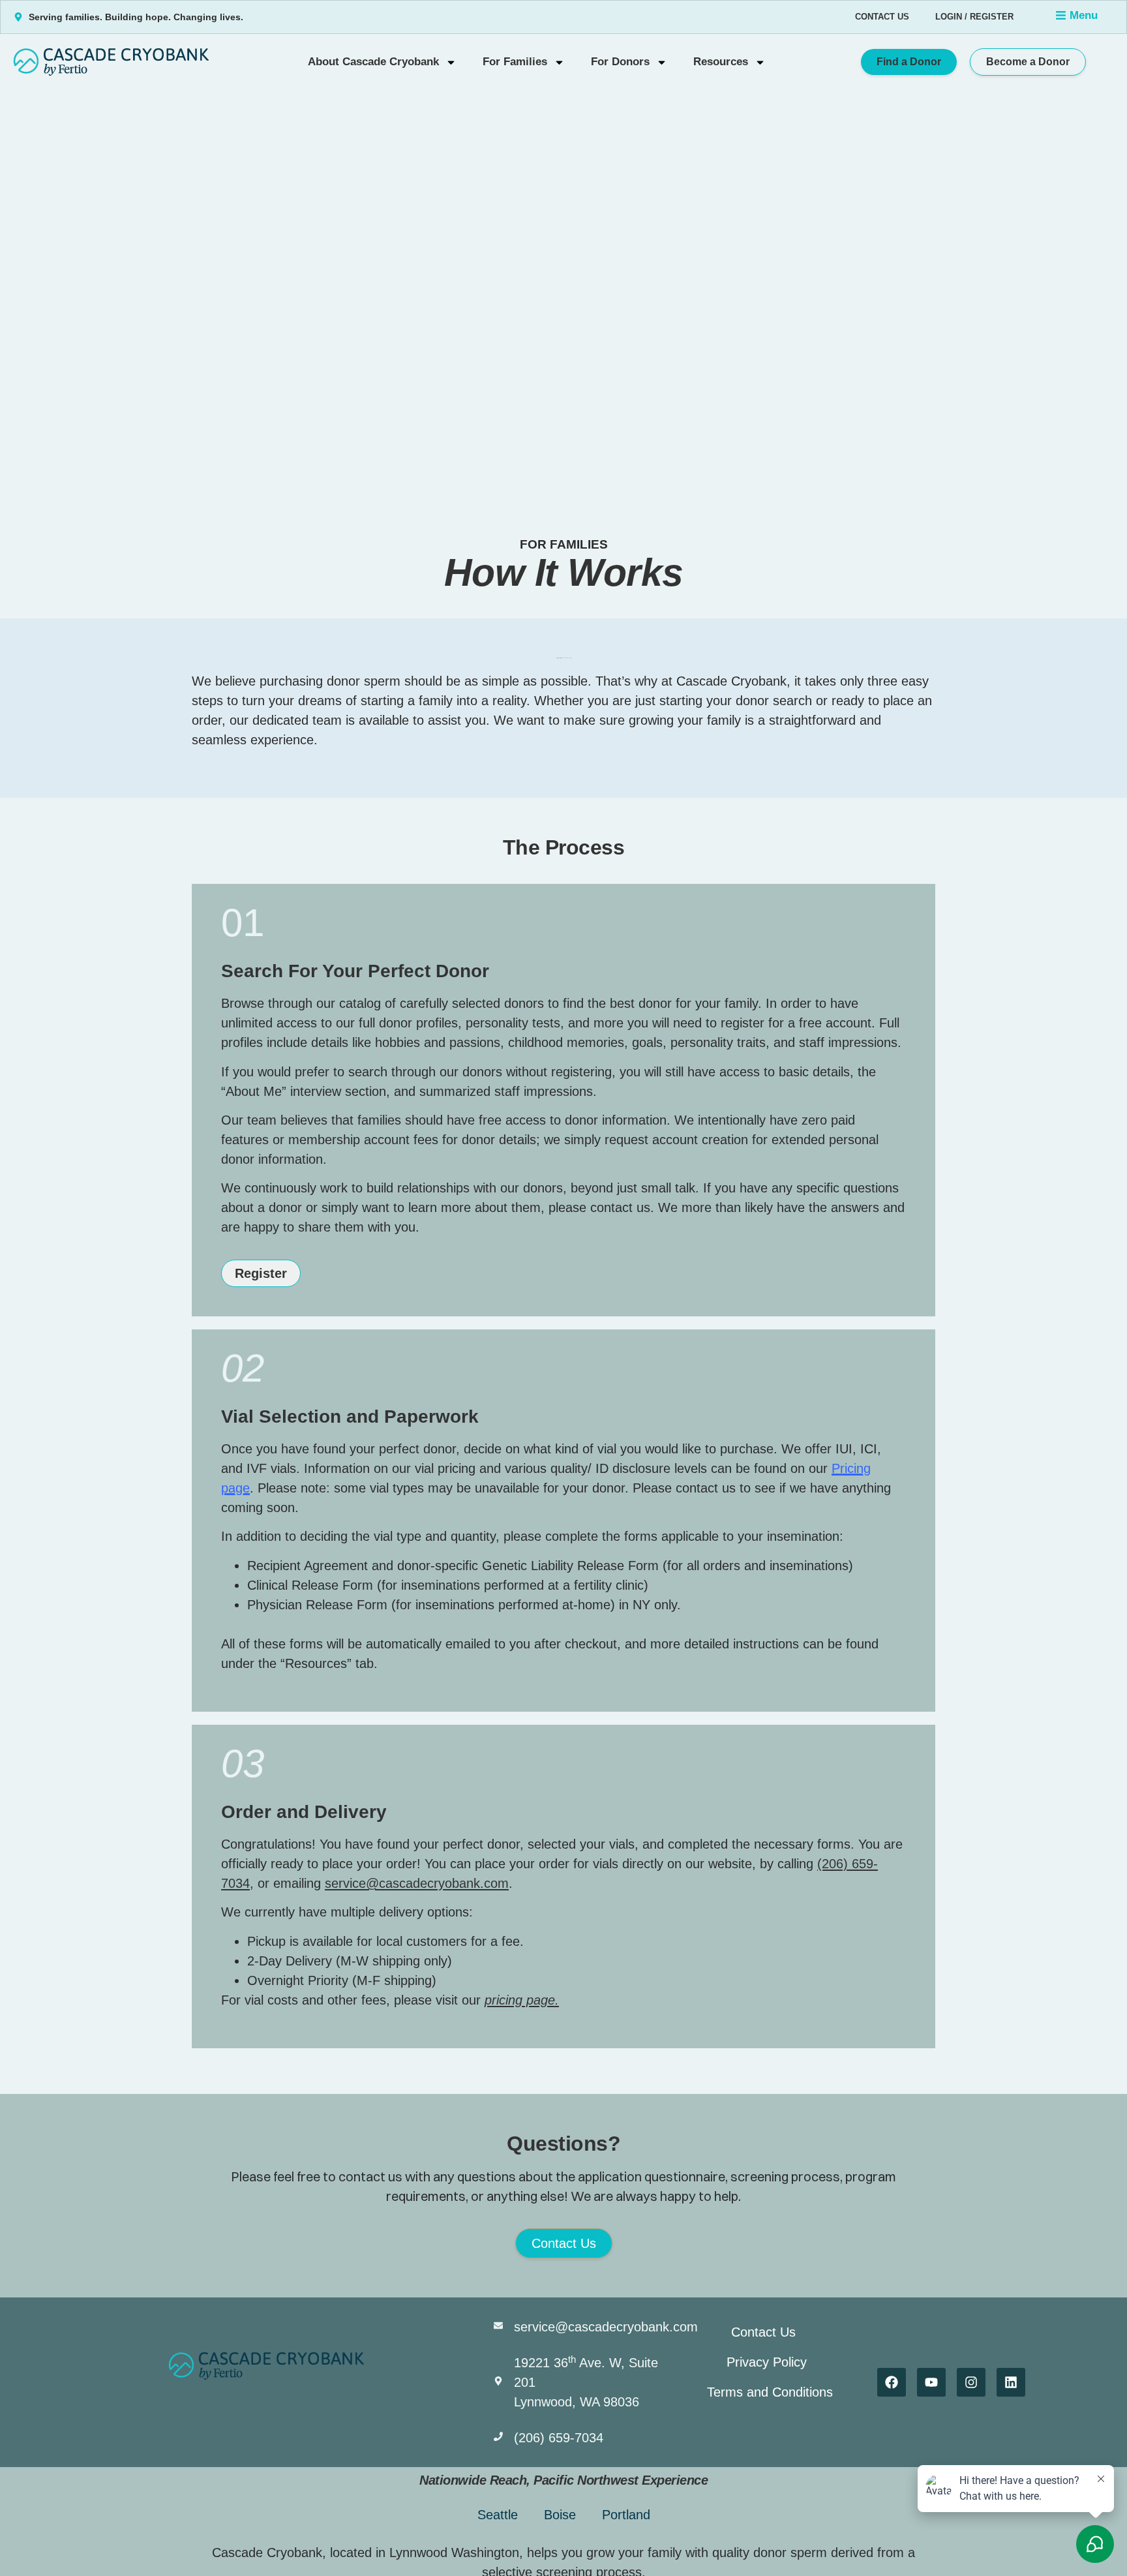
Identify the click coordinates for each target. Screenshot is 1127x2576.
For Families (515, 62)
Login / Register (974, 17)
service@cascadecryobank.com (417, 1883)
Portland (626, 2515)
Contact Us (882, 17)
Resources (721, 62)
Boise (560, 2515)
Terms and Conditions (770, 2392)
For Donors (620, 62)
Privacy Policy (767, 2362)
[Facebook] (892, 2382)
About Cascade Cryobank (373, 62)
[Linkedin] (1011, 2382)
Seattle (498, 2515)
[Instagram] (971, 2382)
